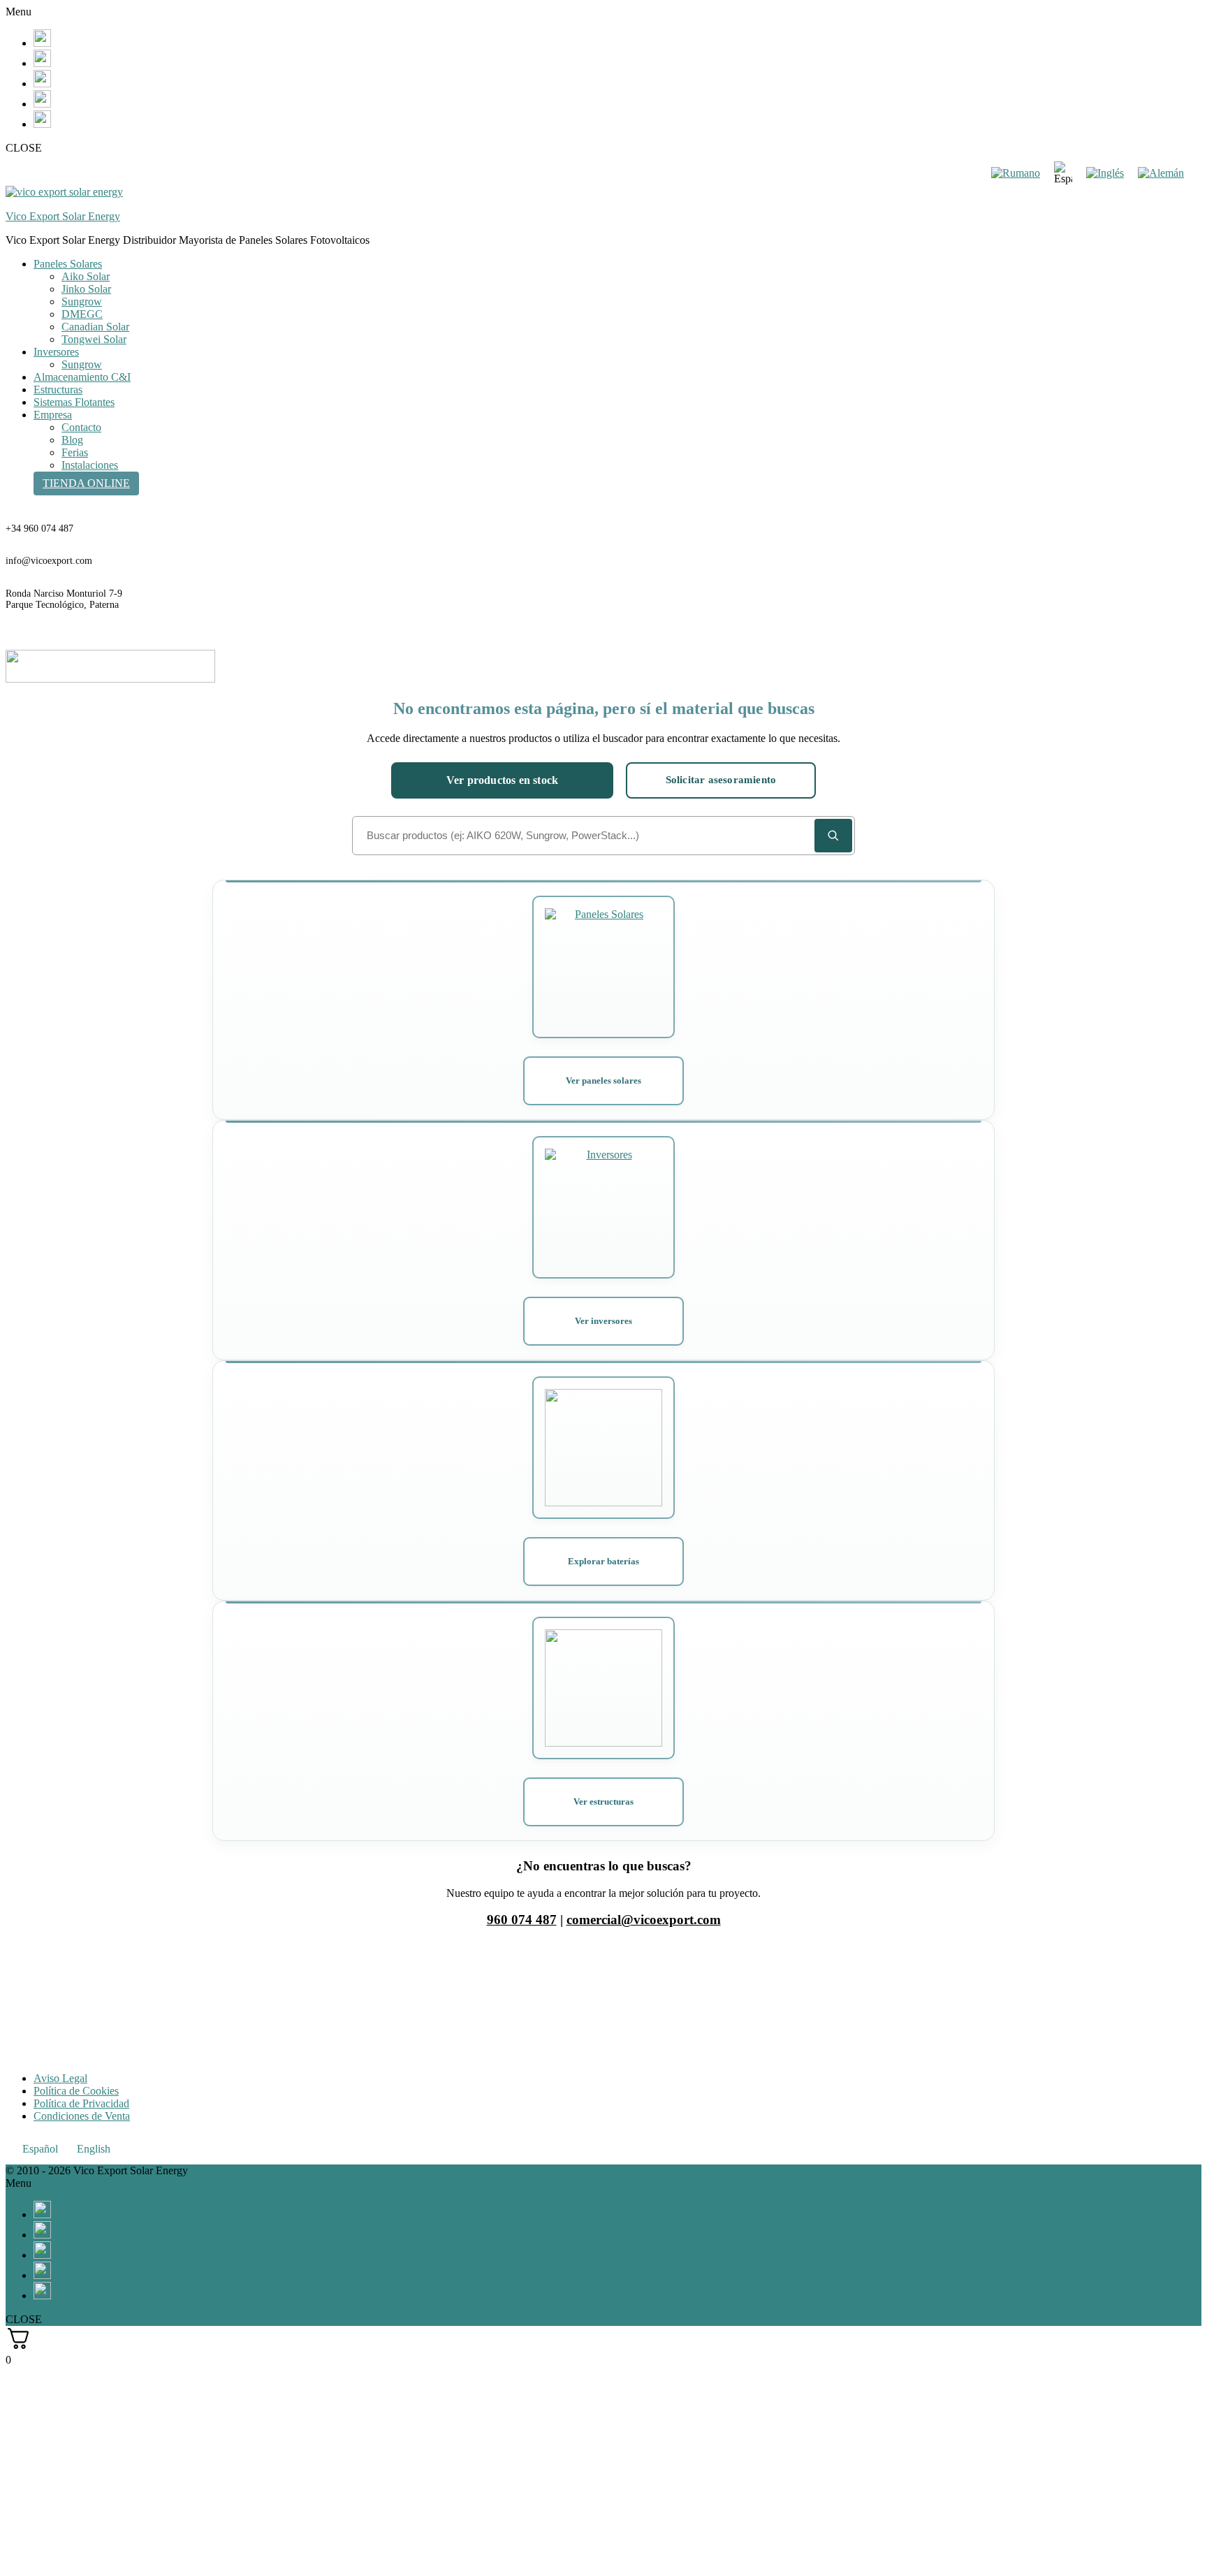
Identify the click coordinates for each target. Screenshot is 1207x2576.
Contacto (81, 427)
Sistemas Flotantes (74, 402)
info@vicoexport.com (49, 561)
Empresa (53, 415)
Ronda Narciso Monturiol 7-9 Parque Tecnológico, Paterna (64, 599)
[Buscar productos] (833, 836)
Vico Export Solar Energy (63, 216)
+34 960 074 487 (39, 529)
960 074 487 (522, 1920)
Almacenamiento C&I (82, 377)
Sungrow (82, 301)
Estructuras (58, 390)
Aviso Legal (60, 2078)
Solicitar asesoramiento (721, 780)
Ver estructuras (603, 1802)
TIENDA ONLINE (86, 483)
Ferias (75, 452)
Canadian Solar (95, 327)
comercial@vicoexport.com (644, 1920)
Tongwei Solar (94, 339)
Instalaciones (90, 465)
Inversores (56, 352)
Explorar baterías (603, 1561)
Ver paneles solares (603, 1080)
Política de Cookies (76, 2091)
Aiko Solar (86, 276)
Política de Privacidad (81, 2103)
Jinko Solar (86, 289)
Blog (72, 440)
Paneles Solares (68, 264)
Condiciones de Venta (82, 2116)
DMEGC (82, 314)
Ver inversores (603, 1321)
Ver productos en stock (502, 780)
